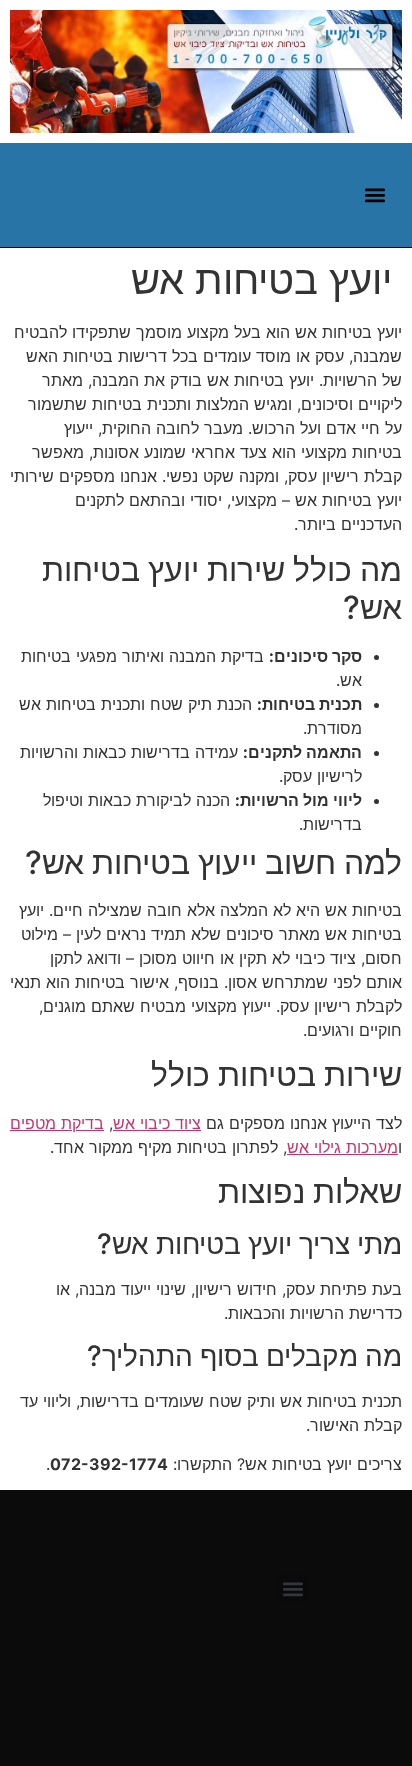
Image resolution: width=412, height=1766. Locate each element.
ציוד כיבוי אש (157, 1123)
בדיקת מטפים (57, 1123)
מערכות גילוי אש (342, 1147)
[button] (374, 194)
